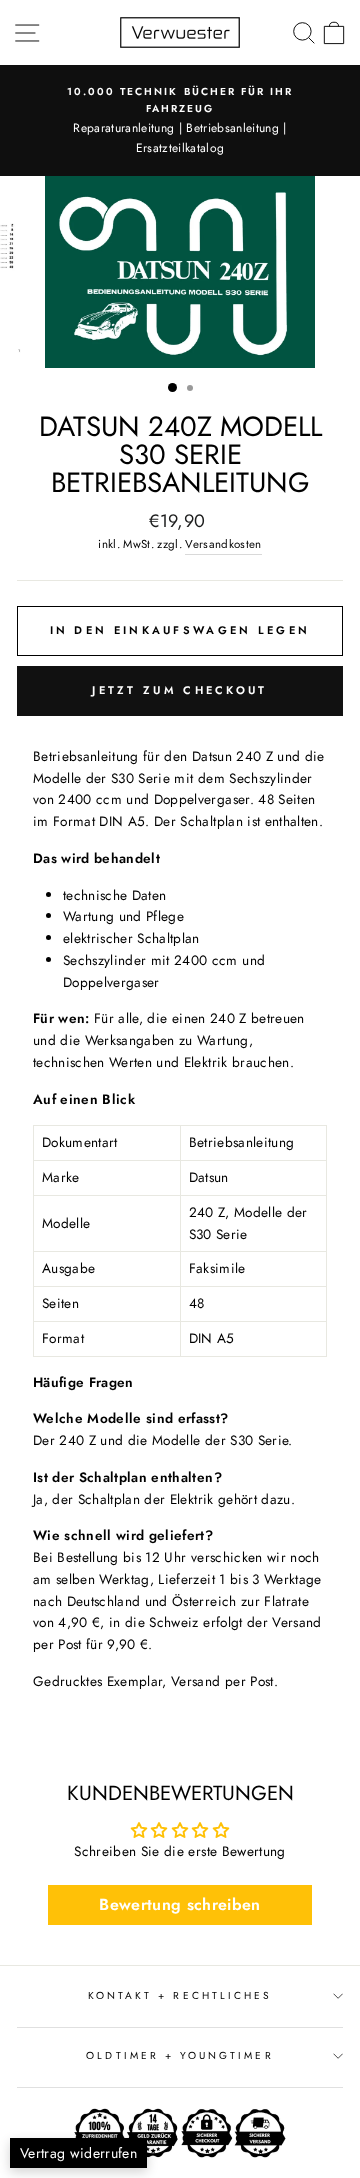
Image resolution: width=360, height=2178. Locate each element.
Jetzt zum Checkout (179, 690)
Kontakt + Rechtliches (180, 1995)
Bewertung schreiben (179, 1904)
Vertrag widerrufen (78, 2153)
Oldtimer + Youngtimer (179, 2055)
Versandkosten (223, 544)
